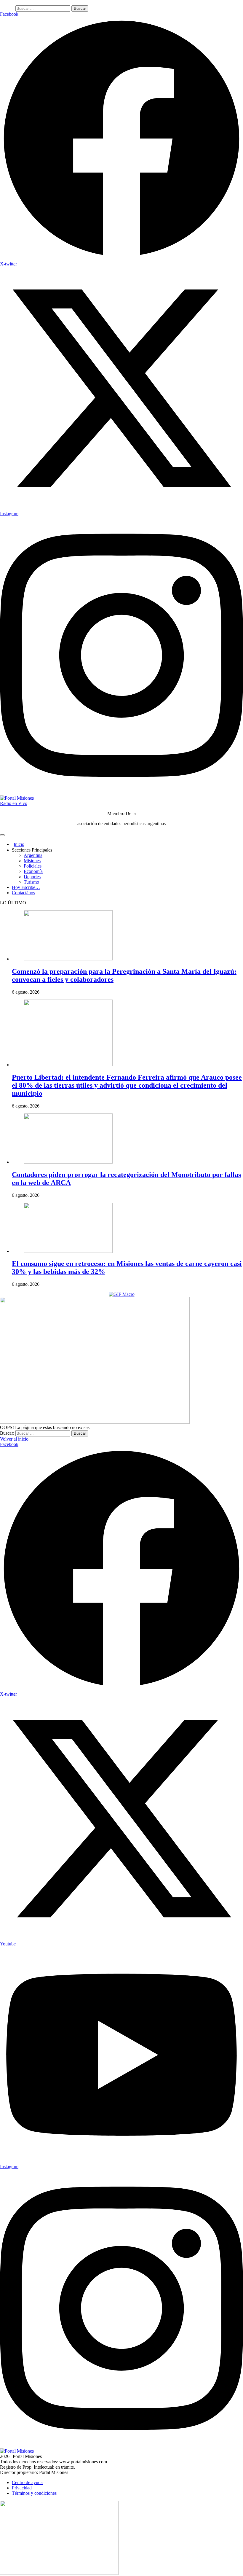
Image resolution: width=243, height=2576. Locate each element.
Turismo (31, 882)
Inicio (19, 844)
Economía (33, 871)
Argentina (33, 855)
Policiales (33, 866)
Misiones (32, 861)
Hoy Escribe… (26, 887)
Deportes (32, 877)
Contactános (23, 893)
